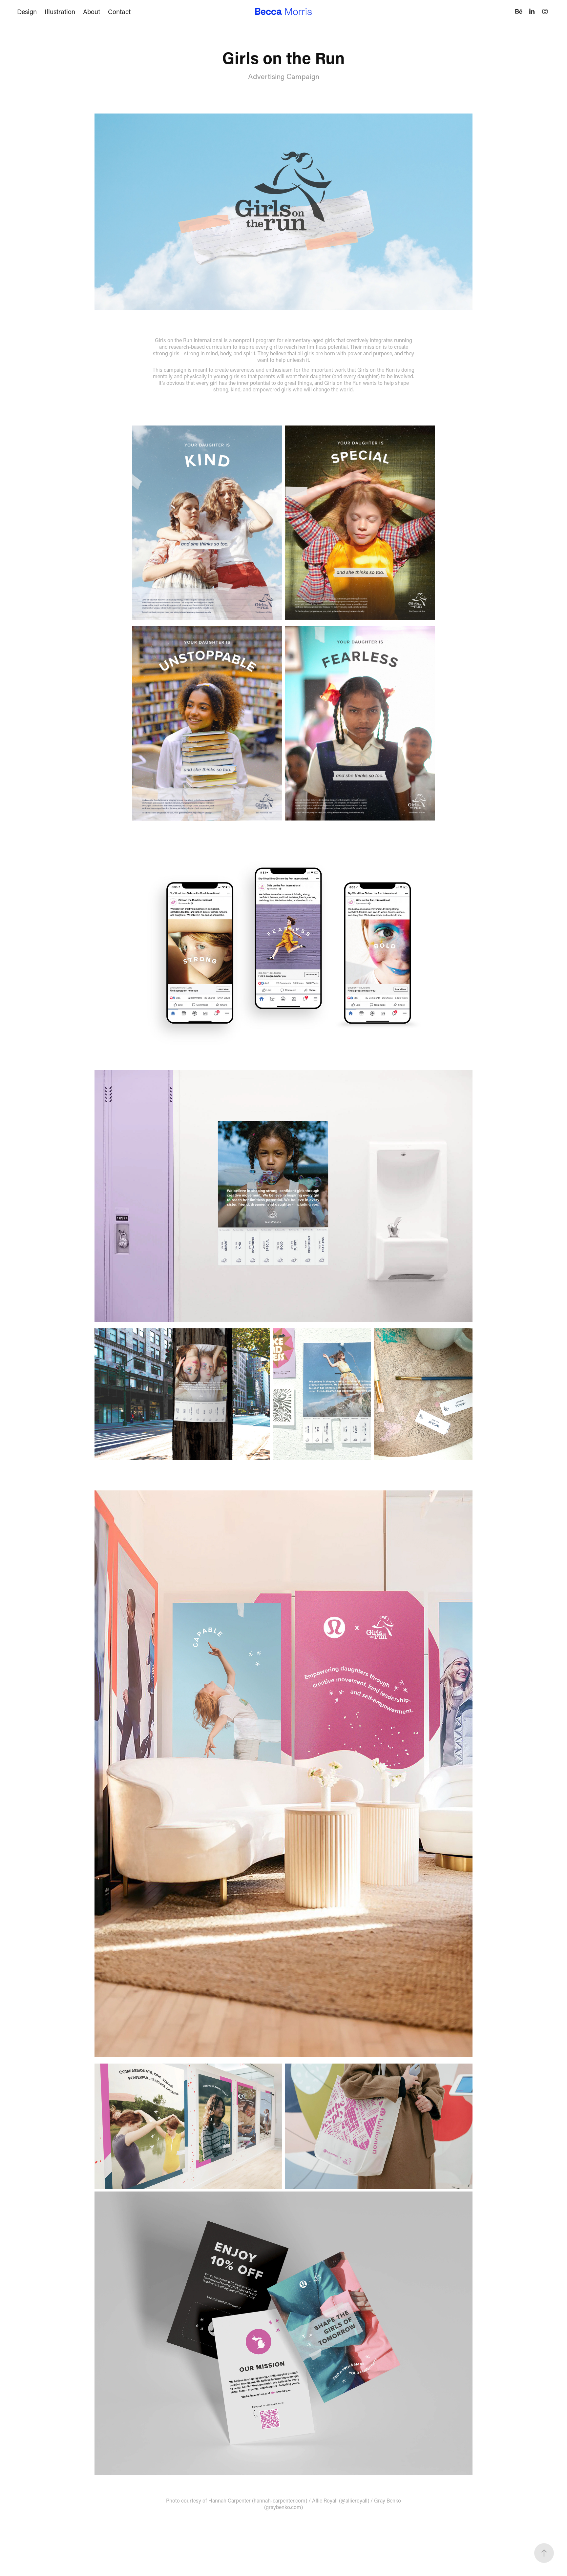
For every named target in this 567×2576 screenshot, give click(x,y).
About (92, 11)
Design (27, 11)
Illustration (60, 11)
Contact (119, 11)
